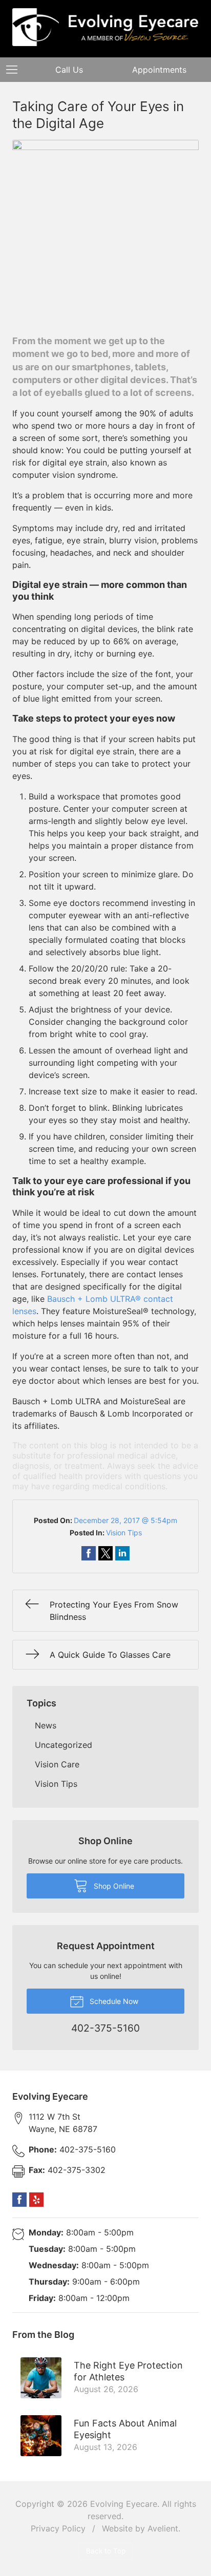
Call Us (69, 70)
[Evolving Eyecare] (105, 27)
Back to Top (106, 2551)
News (46, 1725)
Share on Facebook (89, 1553)
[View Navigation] (15, 70)
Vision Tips (124, 1533)
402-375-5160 (72, 2149)
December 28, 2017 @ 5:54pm (125, 1520)
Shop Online (113, 1886)
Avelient (163, 2528)
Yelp (36, 2200)
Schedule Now (113, 2001)
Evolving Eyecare (124, 2504)
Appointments (159, 70)
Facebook (19, 2200)
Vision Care (57, 1764)
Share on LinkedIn (122, 1553)
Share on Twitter (105, 1553)
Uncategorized (64, 1745)
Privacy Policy (58, 2528)
